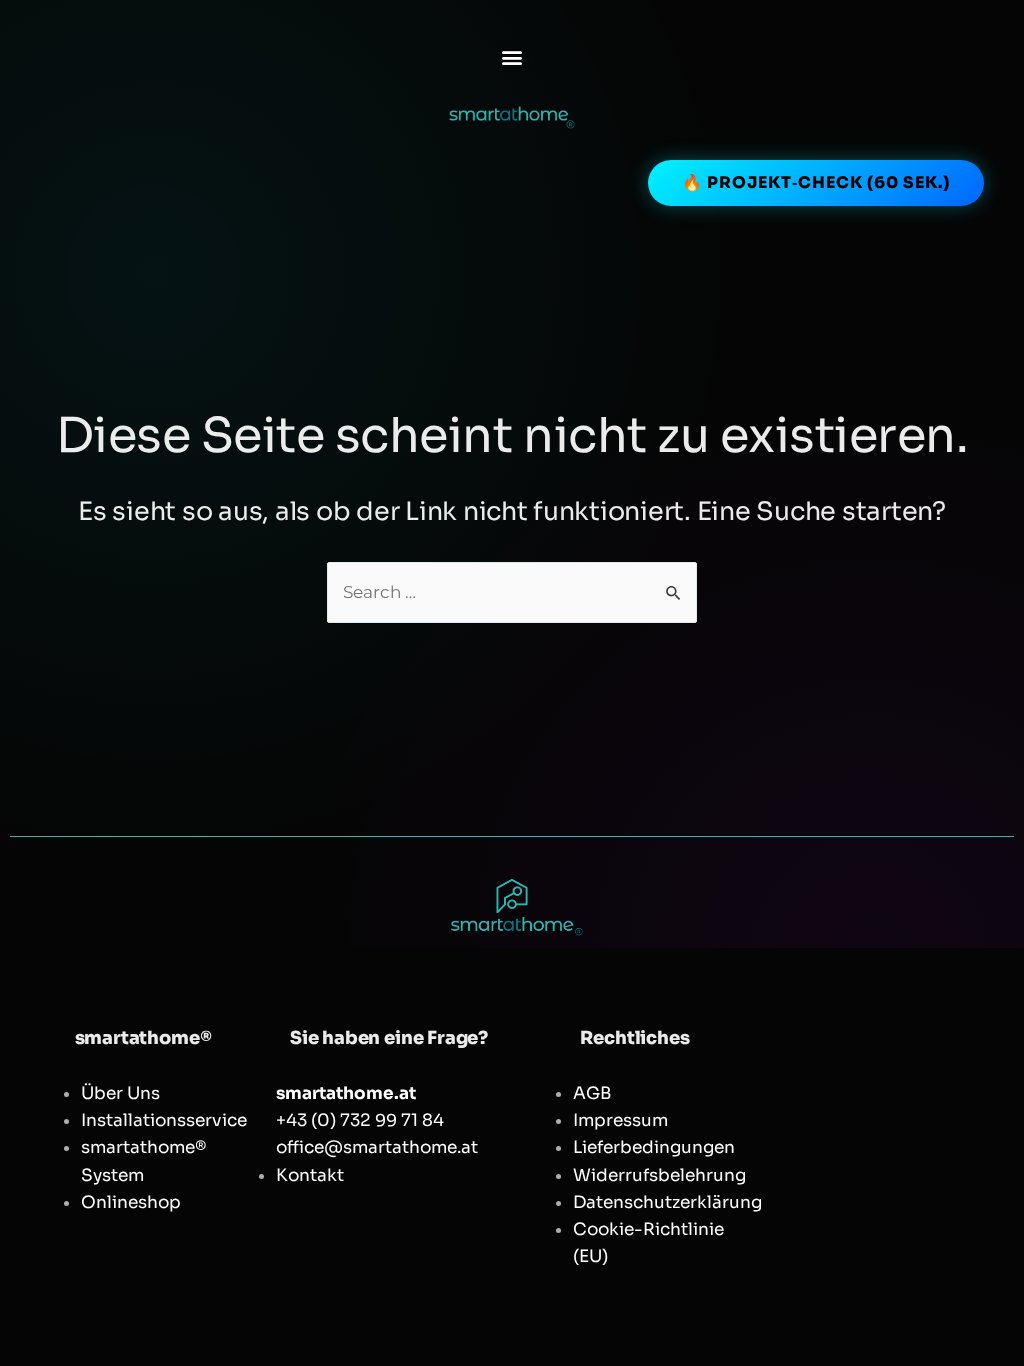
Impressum (620, 1120)
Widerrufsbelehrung (659, 1175)
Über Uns (120, 1093)
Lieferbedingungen (654, 1147)
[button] (512, 56)
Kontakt (310, 1175)
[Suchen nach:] (512, 592)
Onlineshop (131, 1202)
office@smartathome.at (377, 1147)
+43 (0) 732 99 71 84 (360, 1120)
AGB (592, 1093)
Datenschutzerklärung (667, 1202)
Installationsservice (164, 1120)
